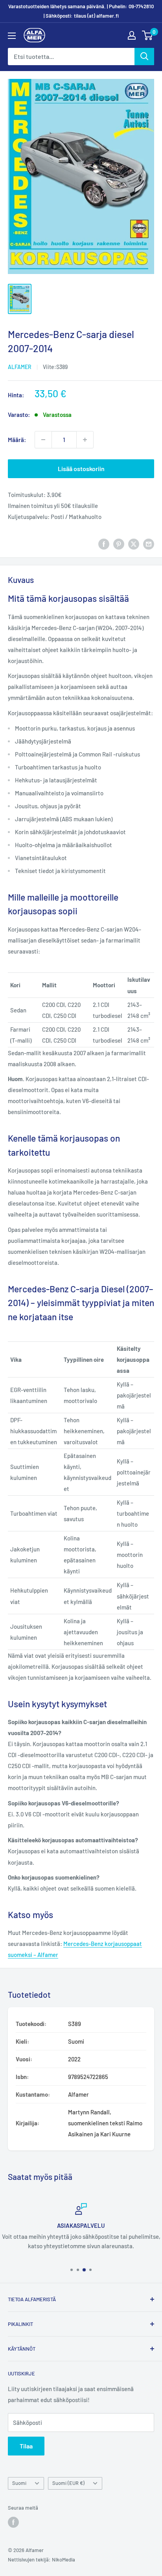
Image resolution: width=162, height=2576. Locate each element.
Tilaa (26, 2446)
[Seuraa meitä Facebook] (13, 2522)
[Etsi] (144, 57)
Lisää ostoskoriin (81, 469)
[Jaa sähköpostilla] (149, 544)
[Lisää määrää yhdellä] (85, 440)
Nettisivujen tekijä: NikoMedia (41, 2560)
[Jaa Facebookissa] (104, 544)
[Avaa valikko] (12, 36)
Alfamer (20, 367)
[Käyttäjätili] (132, 35)
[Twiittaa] (134, 544)
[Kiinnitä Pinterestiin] (119, 544)
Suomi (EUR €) (68, 2483)
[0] (148, 35)
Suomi (19, 2483)
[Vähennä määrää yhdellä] (43, 440)
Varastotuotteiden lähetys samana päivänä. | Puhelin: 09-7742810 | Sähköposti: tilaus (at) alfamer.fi (81, 11)
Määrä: (17, 440)
